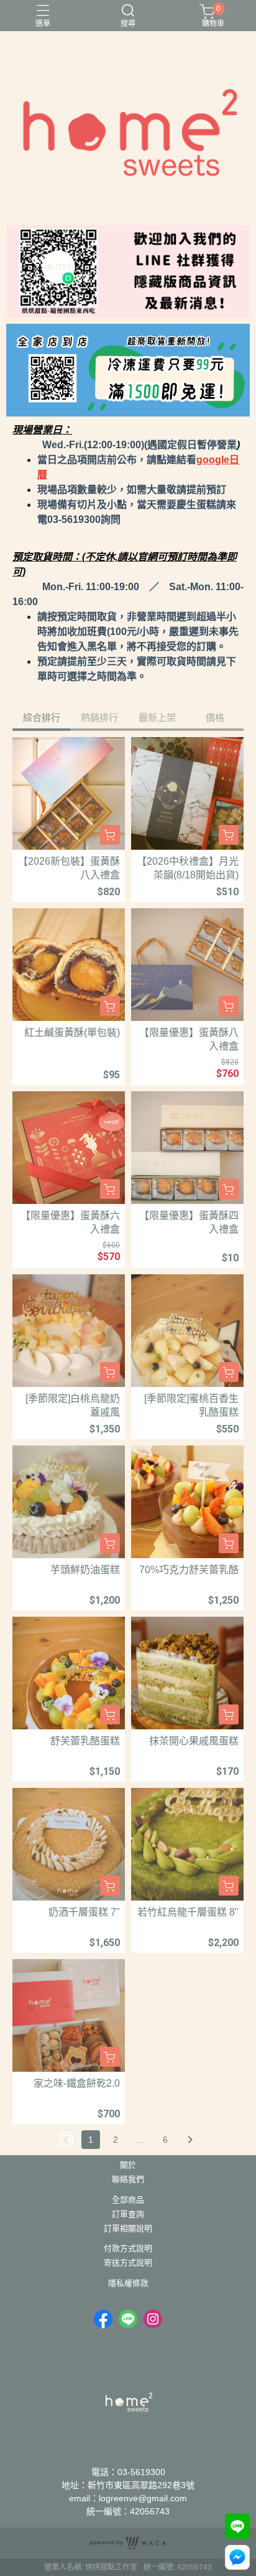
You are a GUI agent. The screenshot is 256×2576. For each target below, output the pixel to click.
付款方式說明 (128, 2249)
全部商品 (128, 2200)
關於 (128, 2165)
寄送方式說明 (128, 2263)
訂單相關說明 (128, 2229)
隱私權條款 (128, 2284)
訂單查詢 (128, 2215)
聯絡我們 (128, 2180)
